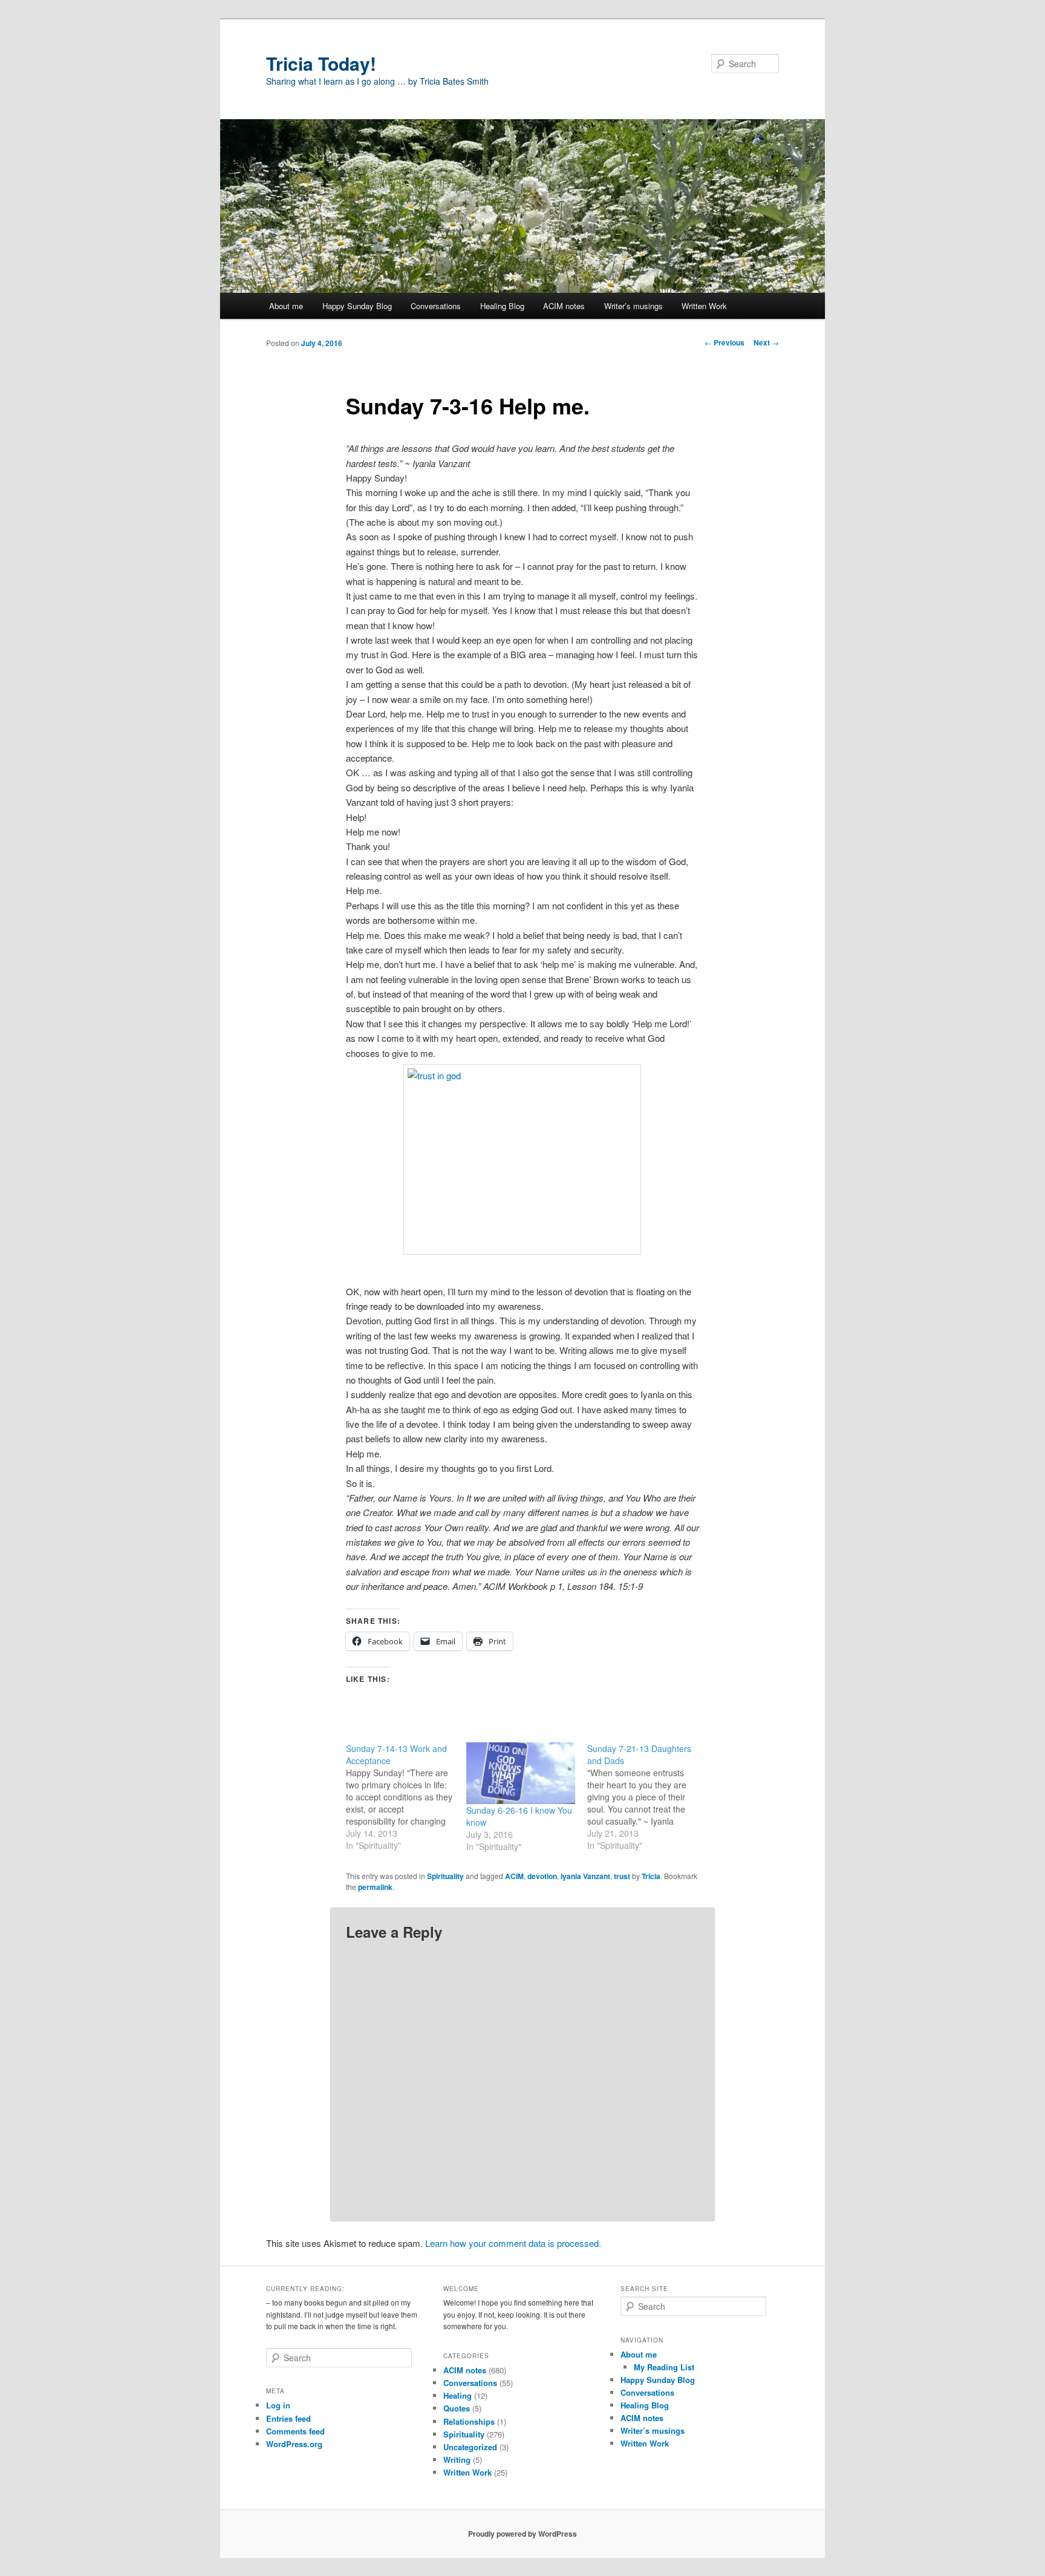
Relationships (469, 2421)
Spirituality (445, 1876)
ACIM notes (564, 306)
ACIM (514, 1876)
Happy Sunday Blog (357, 306)
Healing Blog (502, 306)
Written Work (704, 306)
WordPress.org (294, 2444)
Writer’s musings (633, 306)
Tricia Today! (321, 63)
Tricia (651, 1876)
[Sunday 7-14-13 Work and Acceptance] (406, 1797)
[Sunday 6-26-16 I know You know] (520, 1773)
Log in (278, 2405)
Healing (457, 2395)
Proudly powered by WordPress (522, 2534)
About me (286, 306)
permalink (375, 1887)
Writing (457, 2460)
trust (622, 1876)
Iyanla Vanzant (585, 1876)
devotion (542, 1876)
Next (766, 342)
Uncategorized (470, 2447)
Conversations (436, 306)
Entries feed (288, 2418)
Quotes (457, 2408)
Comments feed (295, 2431)
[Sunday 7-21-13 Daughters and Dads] (647, 1797)
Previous (724, 342)
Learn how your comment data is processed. (513, 2243)
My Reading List (664, 2367)
